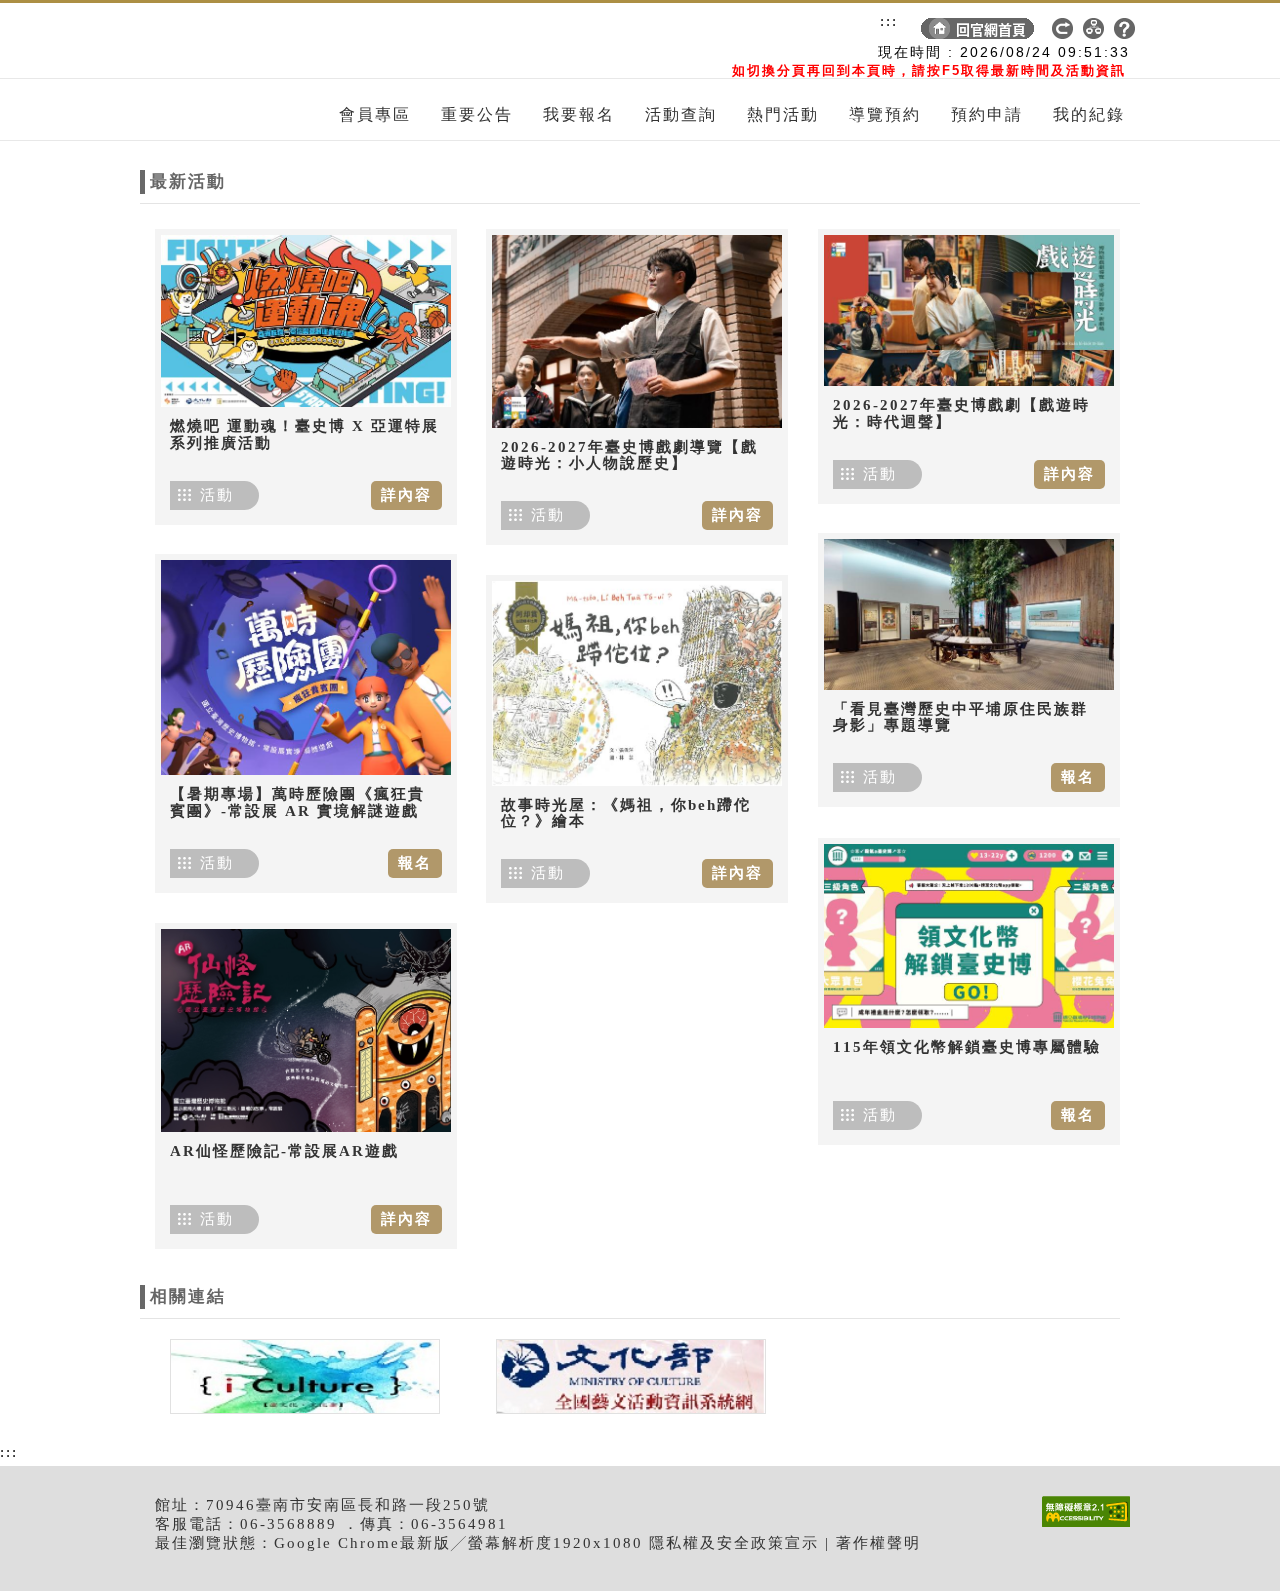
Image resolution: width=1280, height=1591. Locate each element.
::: (889, 21)
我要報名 (579, 114)
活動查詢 (681, 114)
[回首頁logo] (255, 41)
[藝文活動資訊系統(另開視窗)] (626, 1375)
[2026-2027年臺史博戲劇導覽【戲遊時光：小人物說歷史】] (637, 331)
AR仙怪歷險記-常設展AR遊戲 (284, 1151)
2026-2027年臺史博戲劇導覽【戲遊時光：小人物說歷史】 (629, 455)
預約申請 (987, 114)
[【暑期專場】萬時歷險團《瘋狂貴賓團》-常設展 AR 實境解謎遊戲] (306, 667)
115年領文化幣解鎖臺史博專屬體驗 (967, 1047)
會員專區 (375, 114)
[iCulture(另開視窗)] (303, 1375)
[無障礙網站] (1091, 1526)
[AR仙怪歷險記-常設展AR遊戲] (306, 1030)
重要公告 (477, 114)
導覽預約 (885, 114)
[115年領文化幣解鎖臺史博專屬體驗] (969, 936)
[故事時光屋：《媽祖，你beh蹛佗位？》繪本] (637, 683)
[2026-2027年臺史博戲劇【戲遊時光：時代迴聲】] (969, 310)
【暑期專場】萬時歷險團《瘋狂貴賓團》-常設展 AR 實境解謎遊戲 (297, 802)
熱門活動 (783, 114)
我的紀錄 (1089, 114)
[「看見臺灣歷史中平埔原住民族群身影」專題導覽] (969, 614)
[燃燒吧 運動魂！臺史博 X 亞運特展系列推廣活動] (306, 321)
